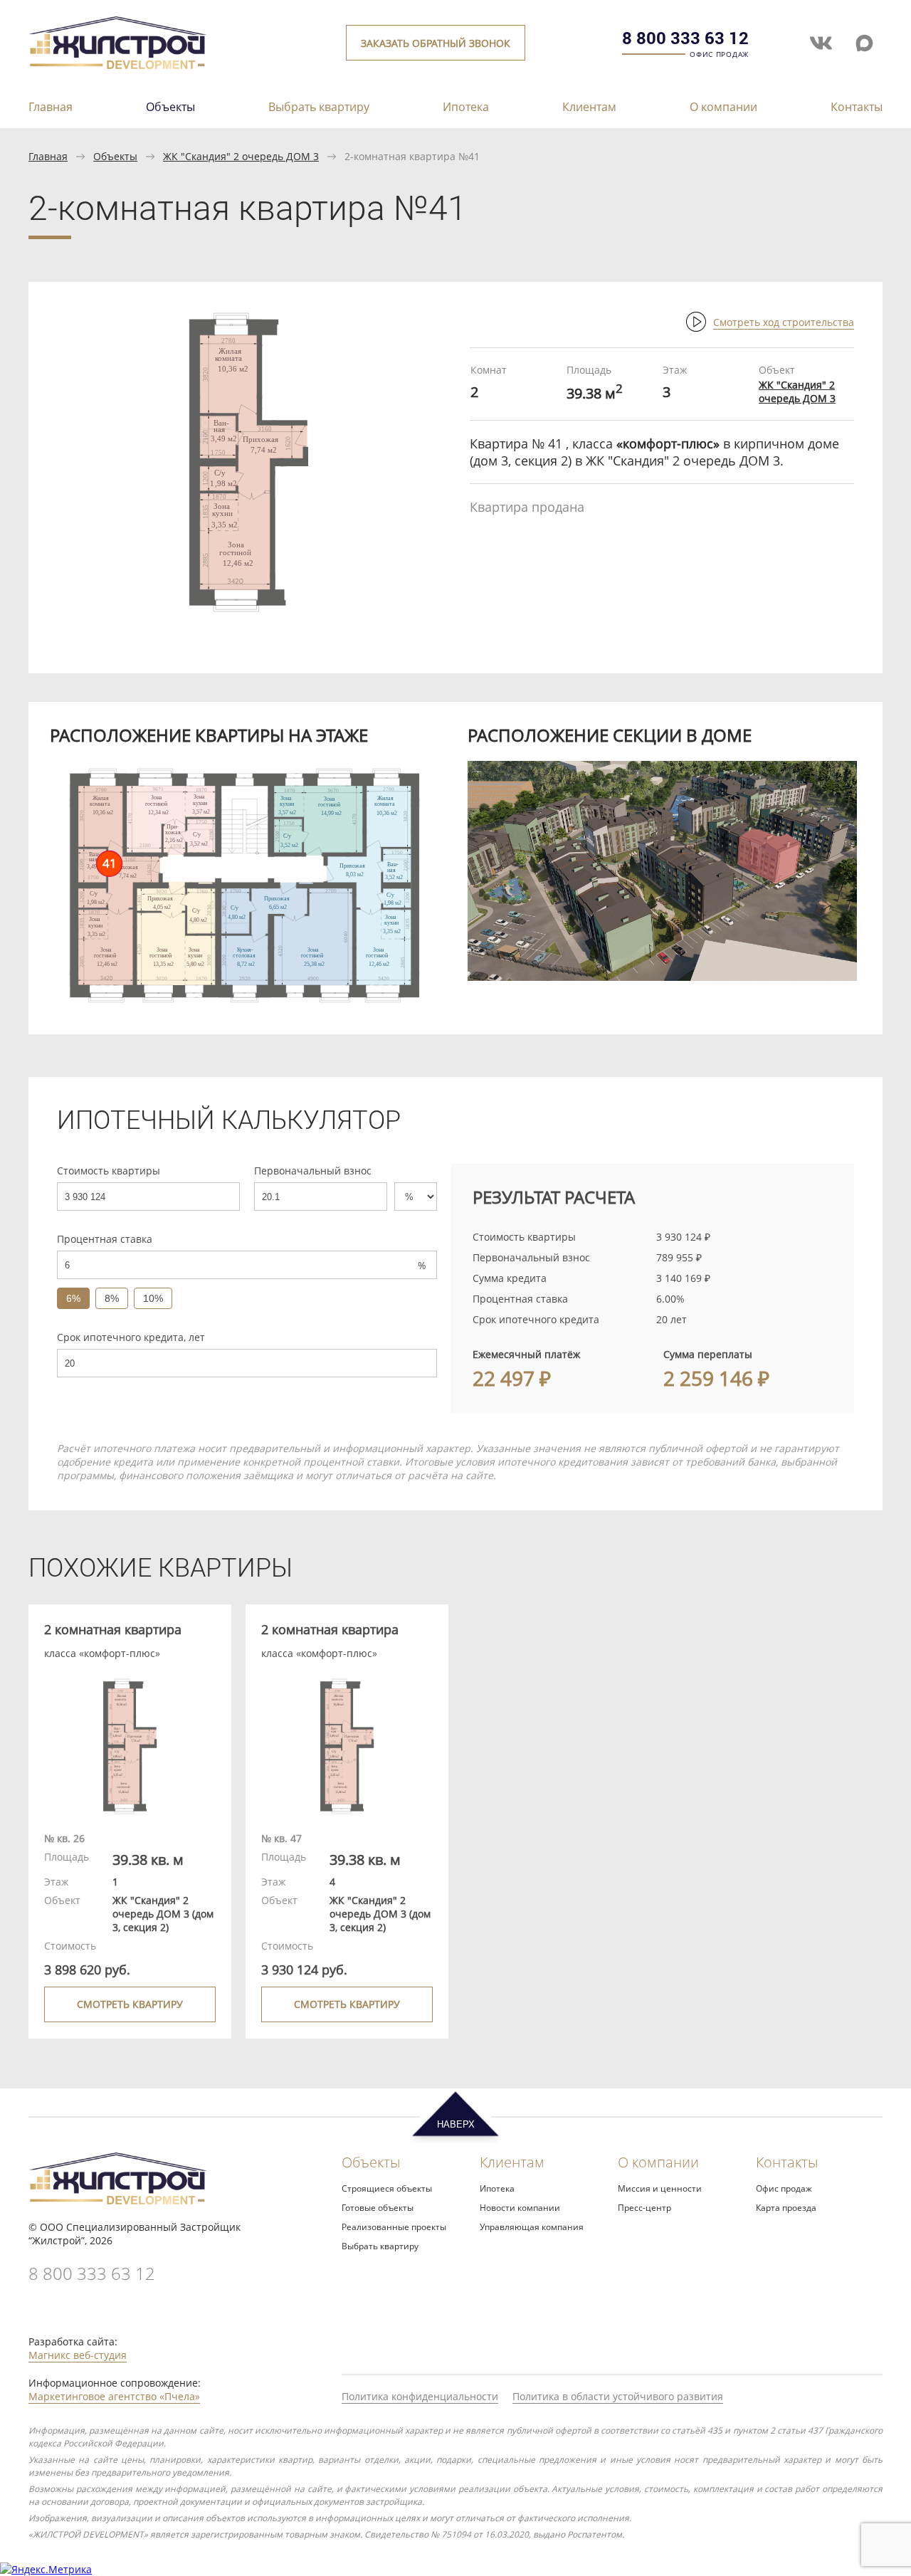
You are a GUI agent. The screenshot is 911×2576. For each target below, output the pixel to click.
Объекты (170, 107)
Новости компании (520, 2208)
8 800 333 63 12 (685, 38)
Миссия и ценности (660, 2188)
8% (112, 1298)
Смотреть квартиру (130, 2004)
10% (153, 1298)
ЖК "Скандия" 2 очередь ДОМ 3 (241, 156)
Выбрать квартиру (319, 107)
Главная (51, 107)
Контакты (857, 107)
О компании (723, 107)
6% (73, 1298)
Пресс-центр (644, 2208)
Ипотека (466, 107)
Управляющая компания (532, 2227)
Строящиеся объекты (387, 2188)
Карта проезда (786, 2208)
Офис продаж (784, 2188)
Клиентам (589, 107)
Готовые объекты (378, 2208)
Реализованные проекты (394, 2227)
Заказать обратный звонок (436, 43)
